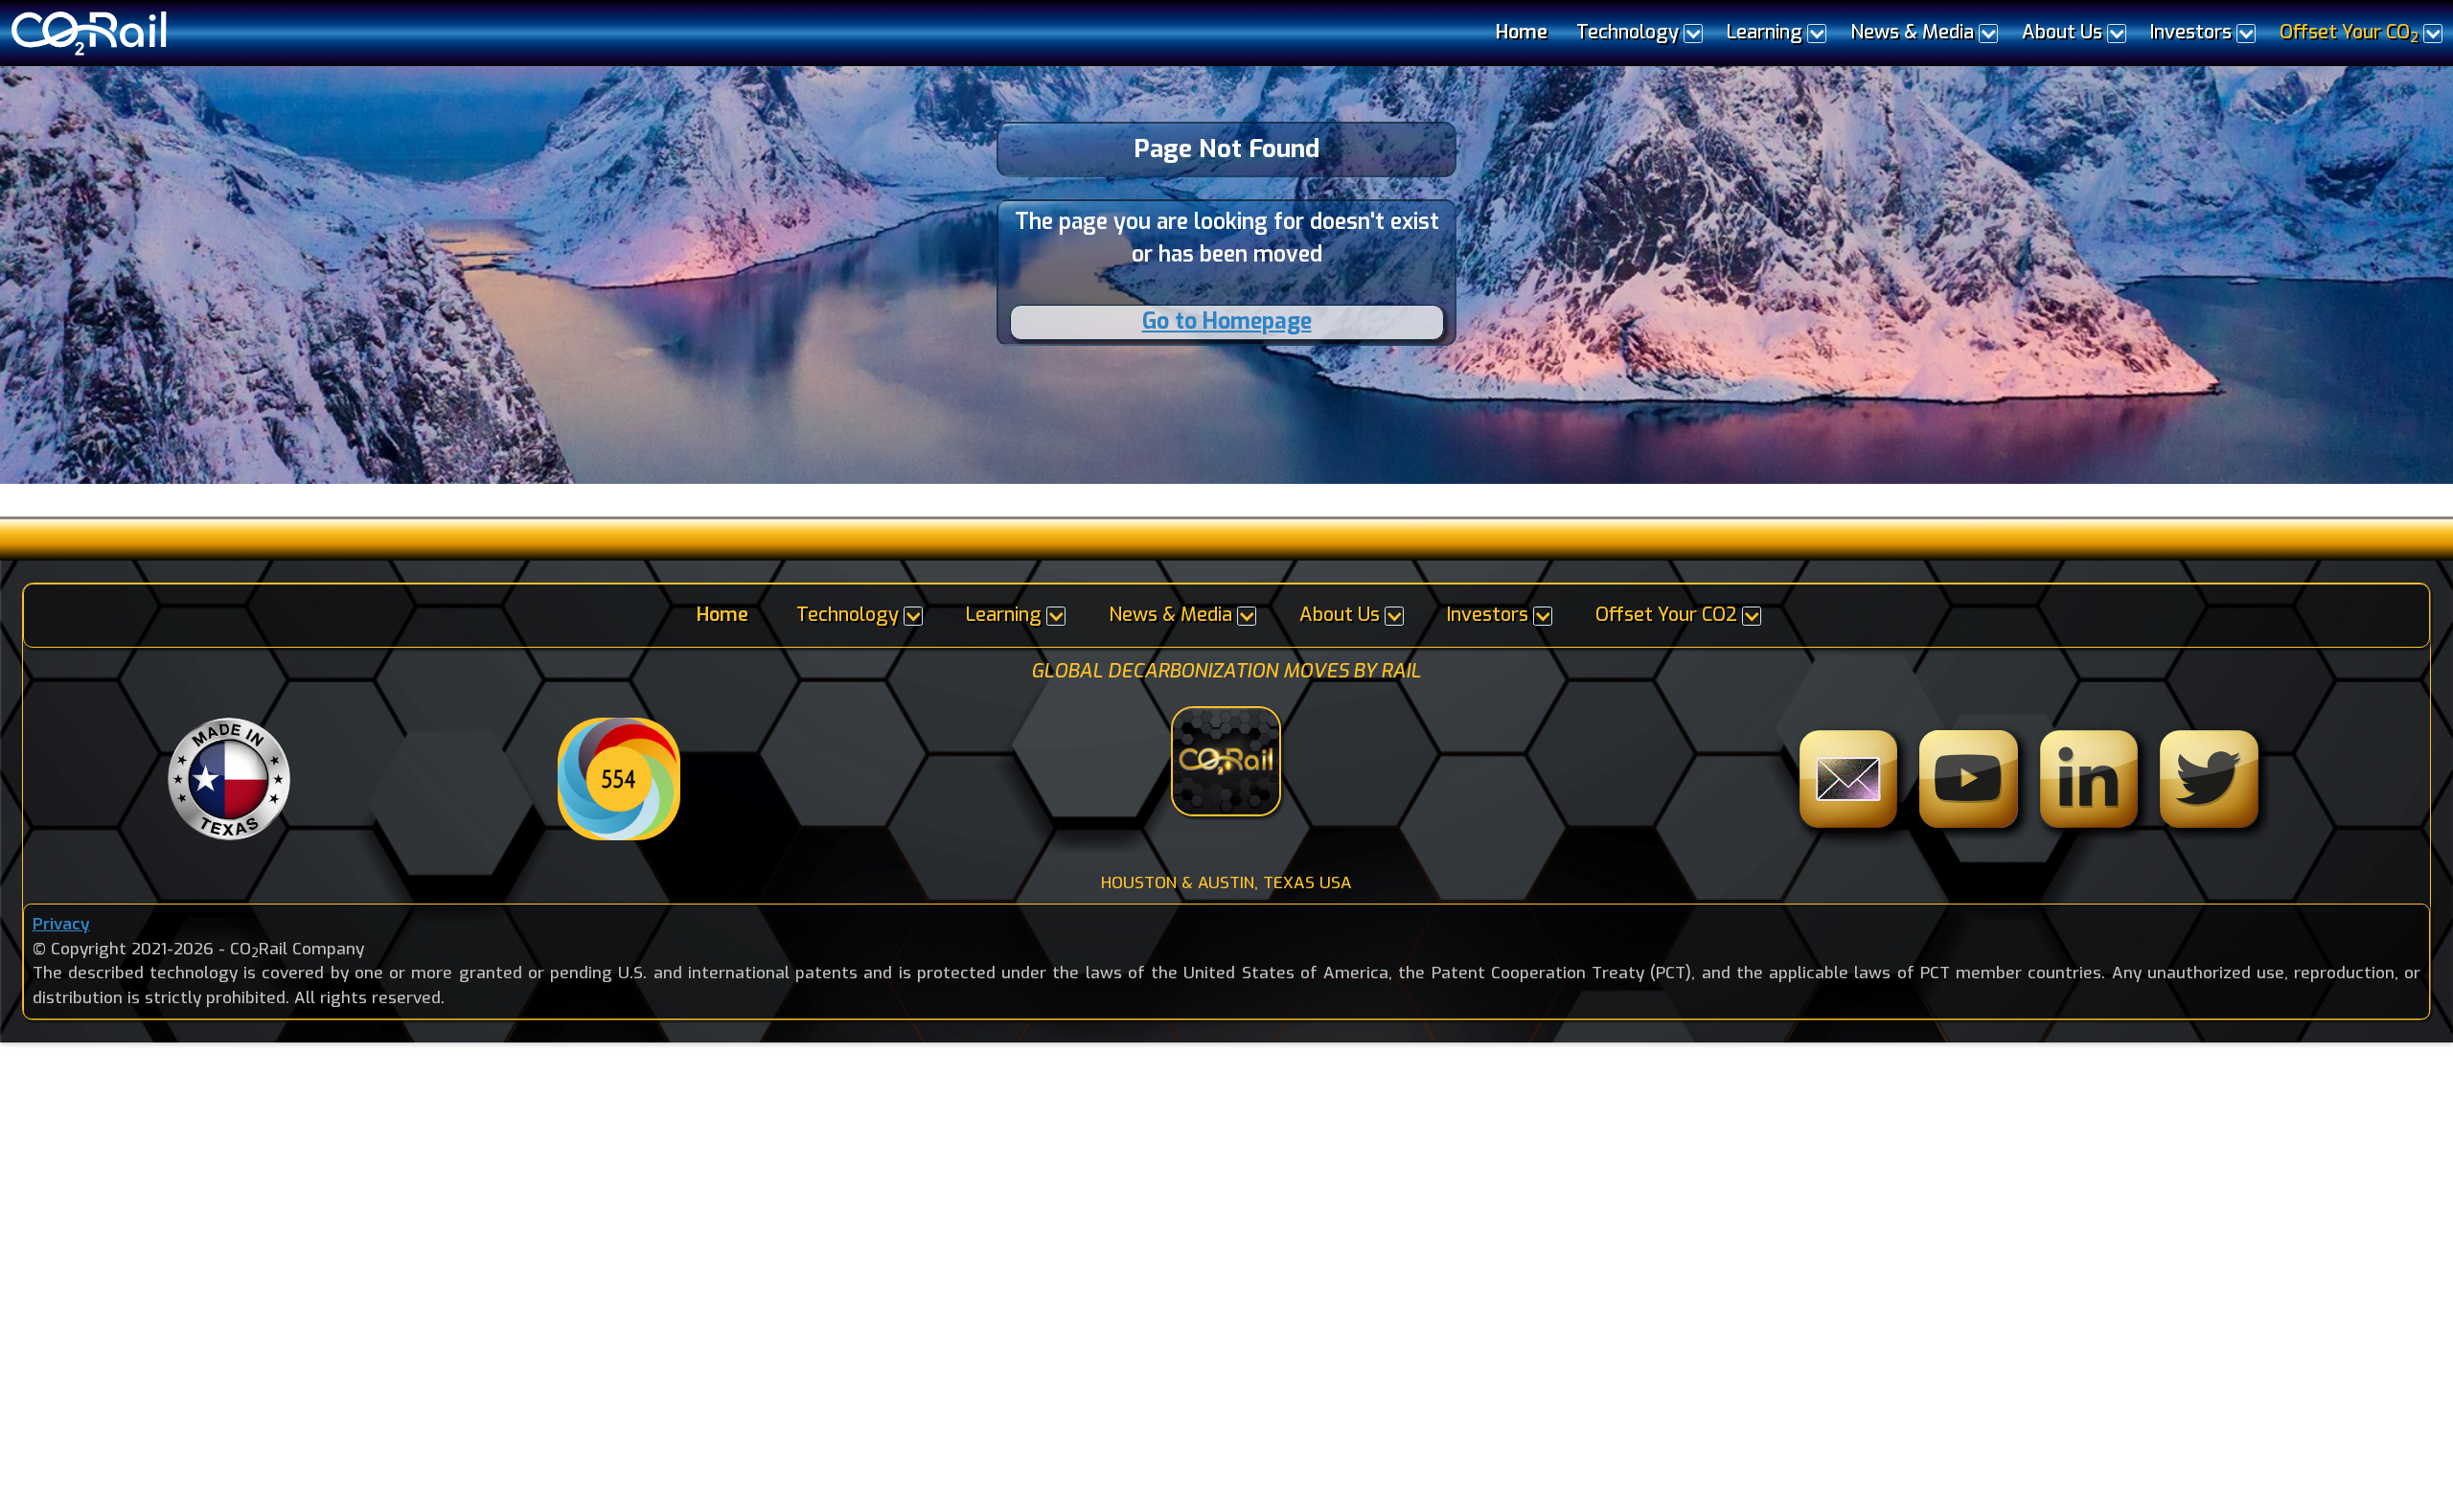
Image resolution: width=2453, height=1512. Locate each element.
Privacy (61, 924)
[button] (1637, 33)
